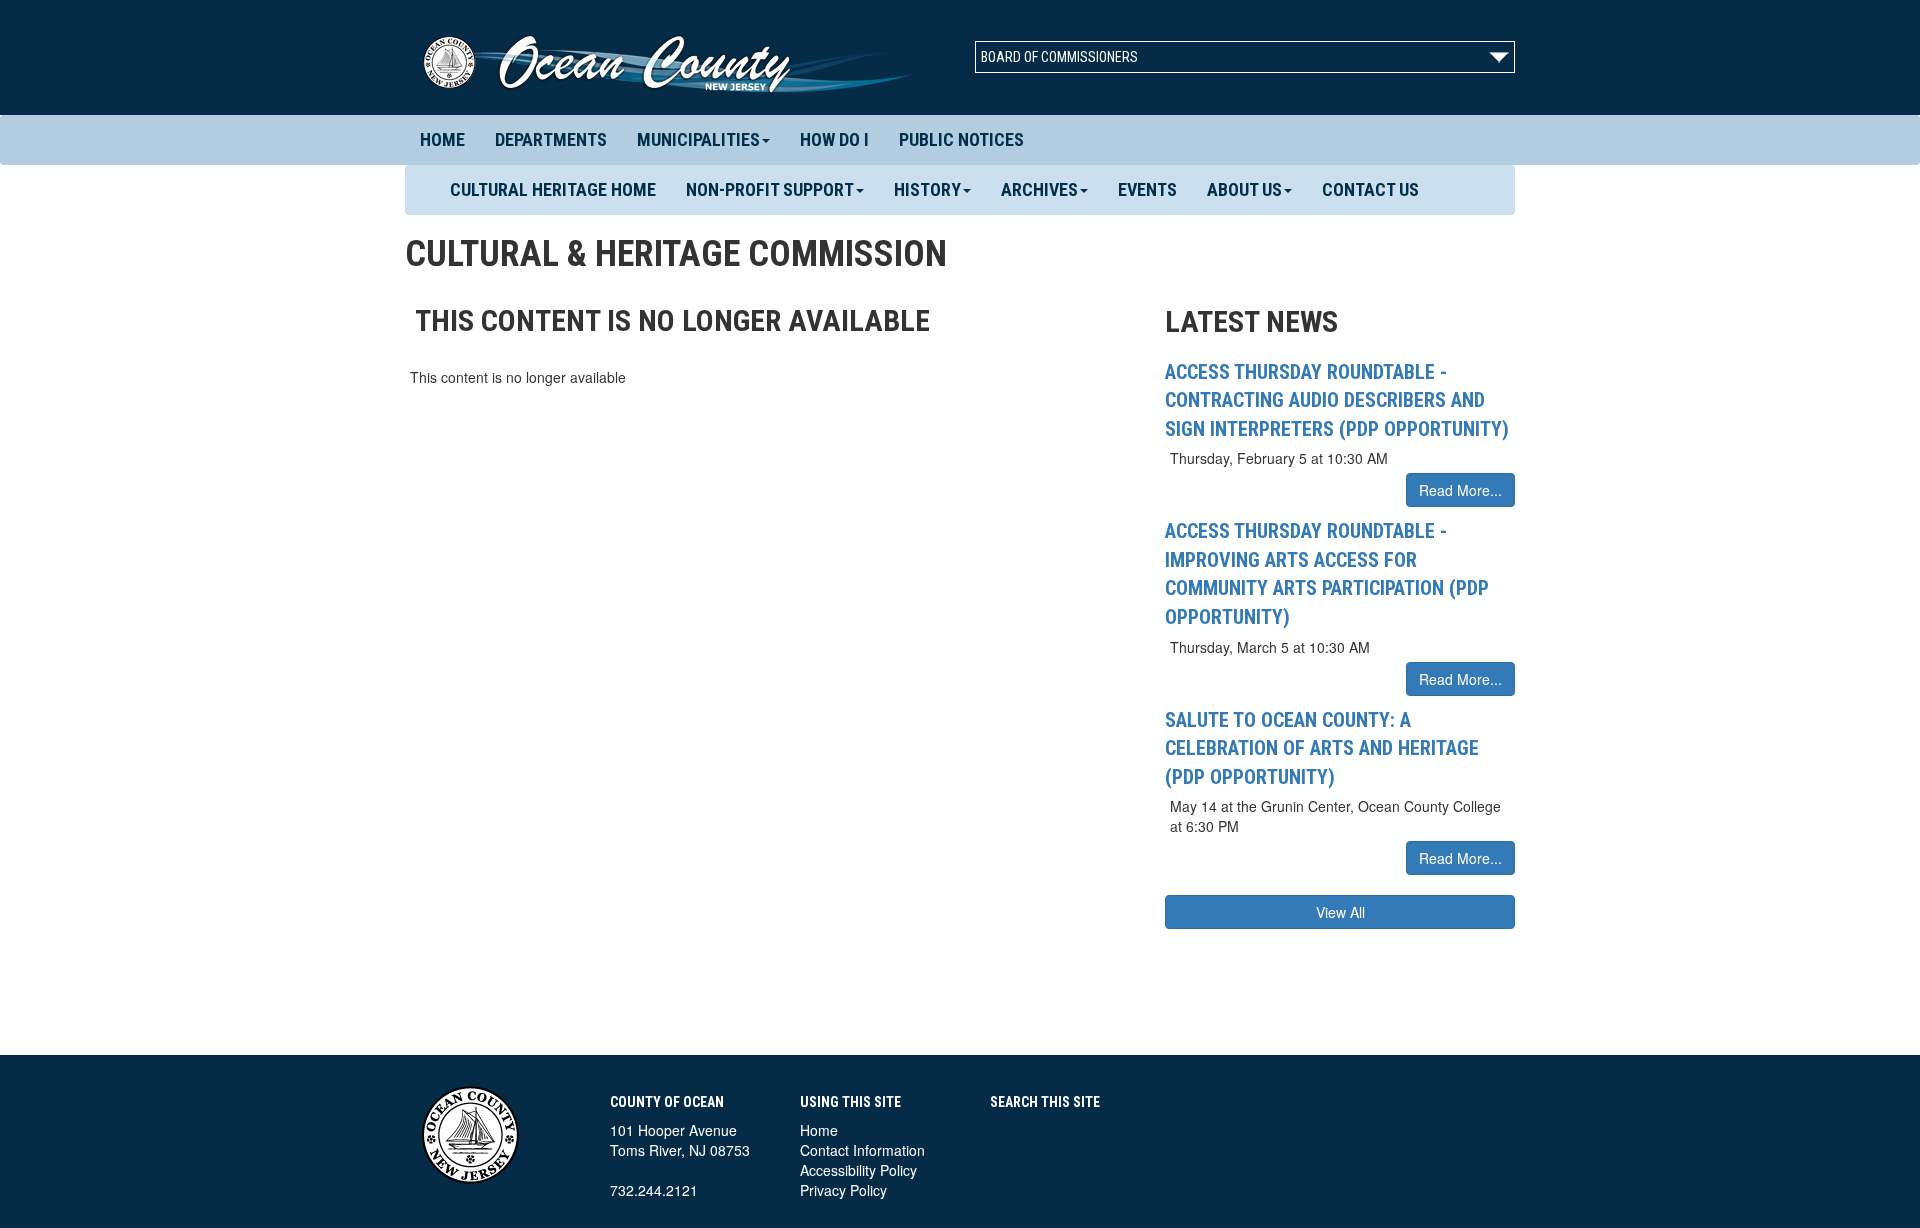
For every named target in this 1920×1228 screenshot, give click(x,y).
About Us (1244, 189)
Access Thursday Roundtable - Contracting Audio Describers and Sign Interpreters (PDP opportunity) (1337, 400)
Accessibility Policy (858, 1170)
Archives (1039, 189)
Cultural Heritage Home (553, 189)
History (927, 189)
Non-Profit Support (770, 189)
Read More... (1460, 490)
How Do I (834, 139)
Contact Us (1370, 189)
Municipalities (698, 139)
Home (442, 139)
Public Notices (961, 139)
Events (1147, 189)
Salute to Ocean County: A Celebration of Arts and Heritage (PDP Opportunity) (1322, 748)
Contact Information (862, 1150)
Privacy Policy (843, 1190)
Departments (551, 139)
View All (1340, 912)
